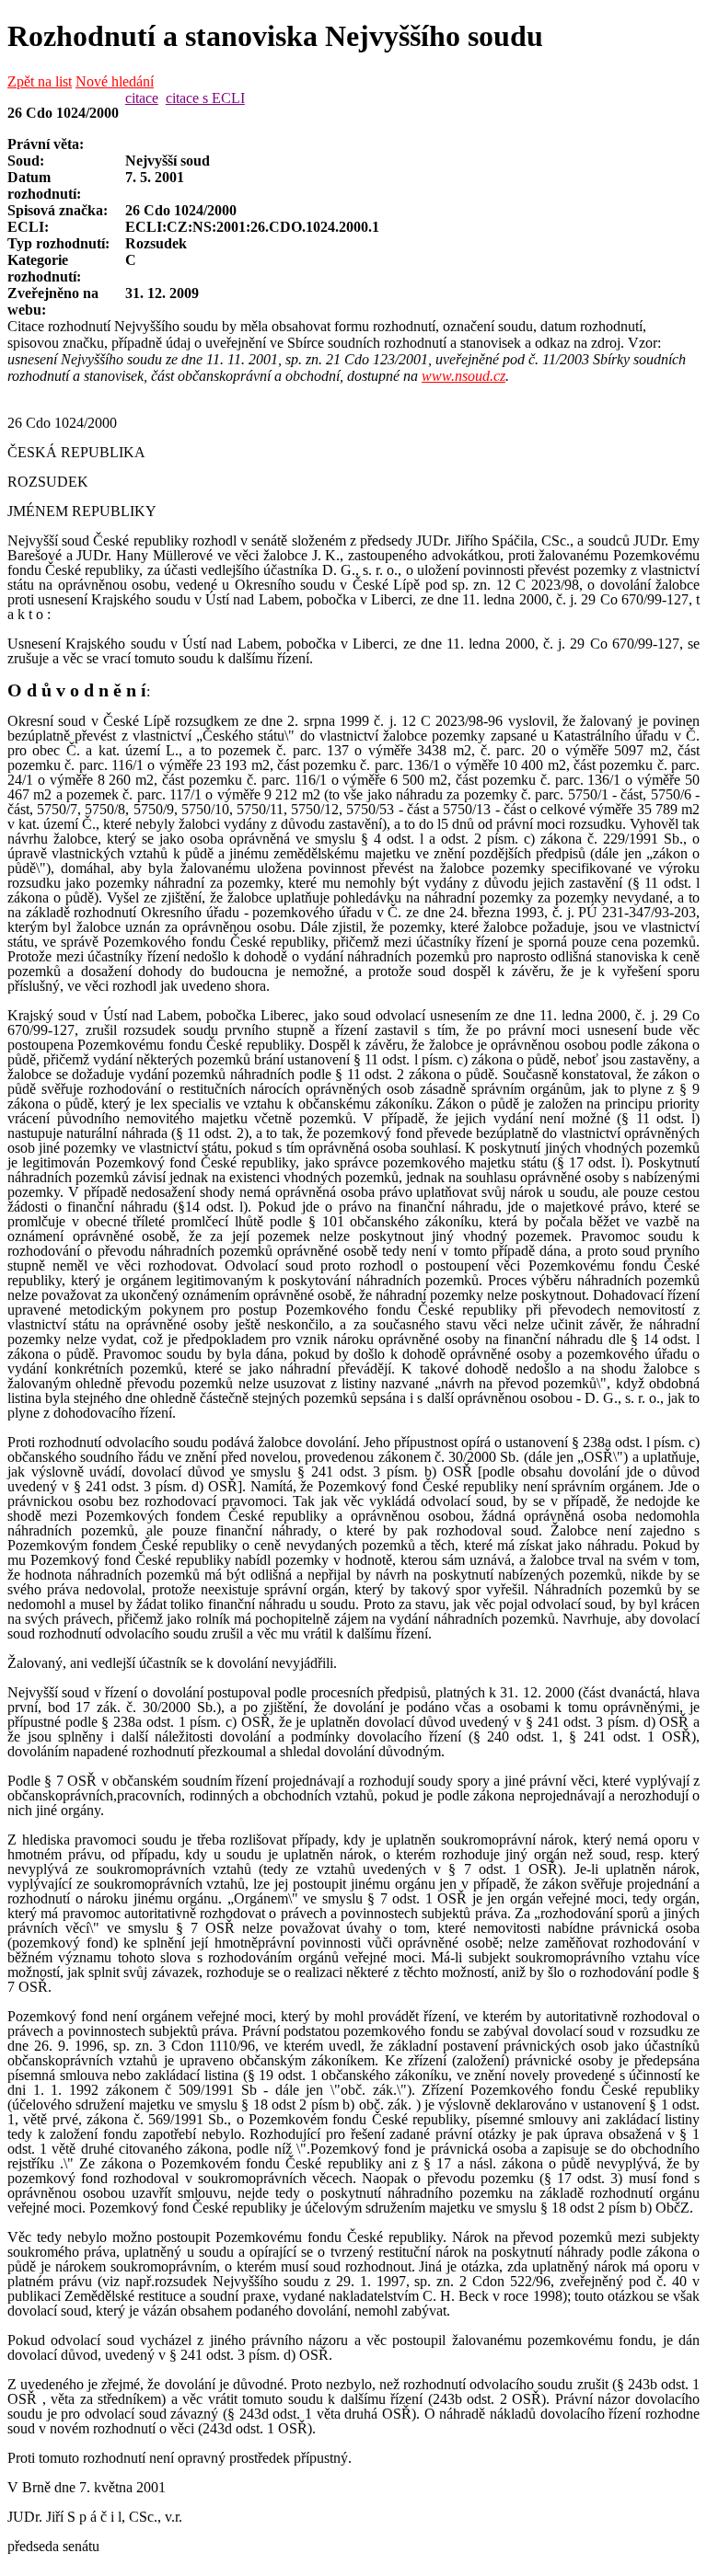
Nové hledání (115, 81)
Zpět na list (40, 81)
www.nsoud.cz (464, 376)
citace (142, 98)
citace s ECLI (205, 98)
